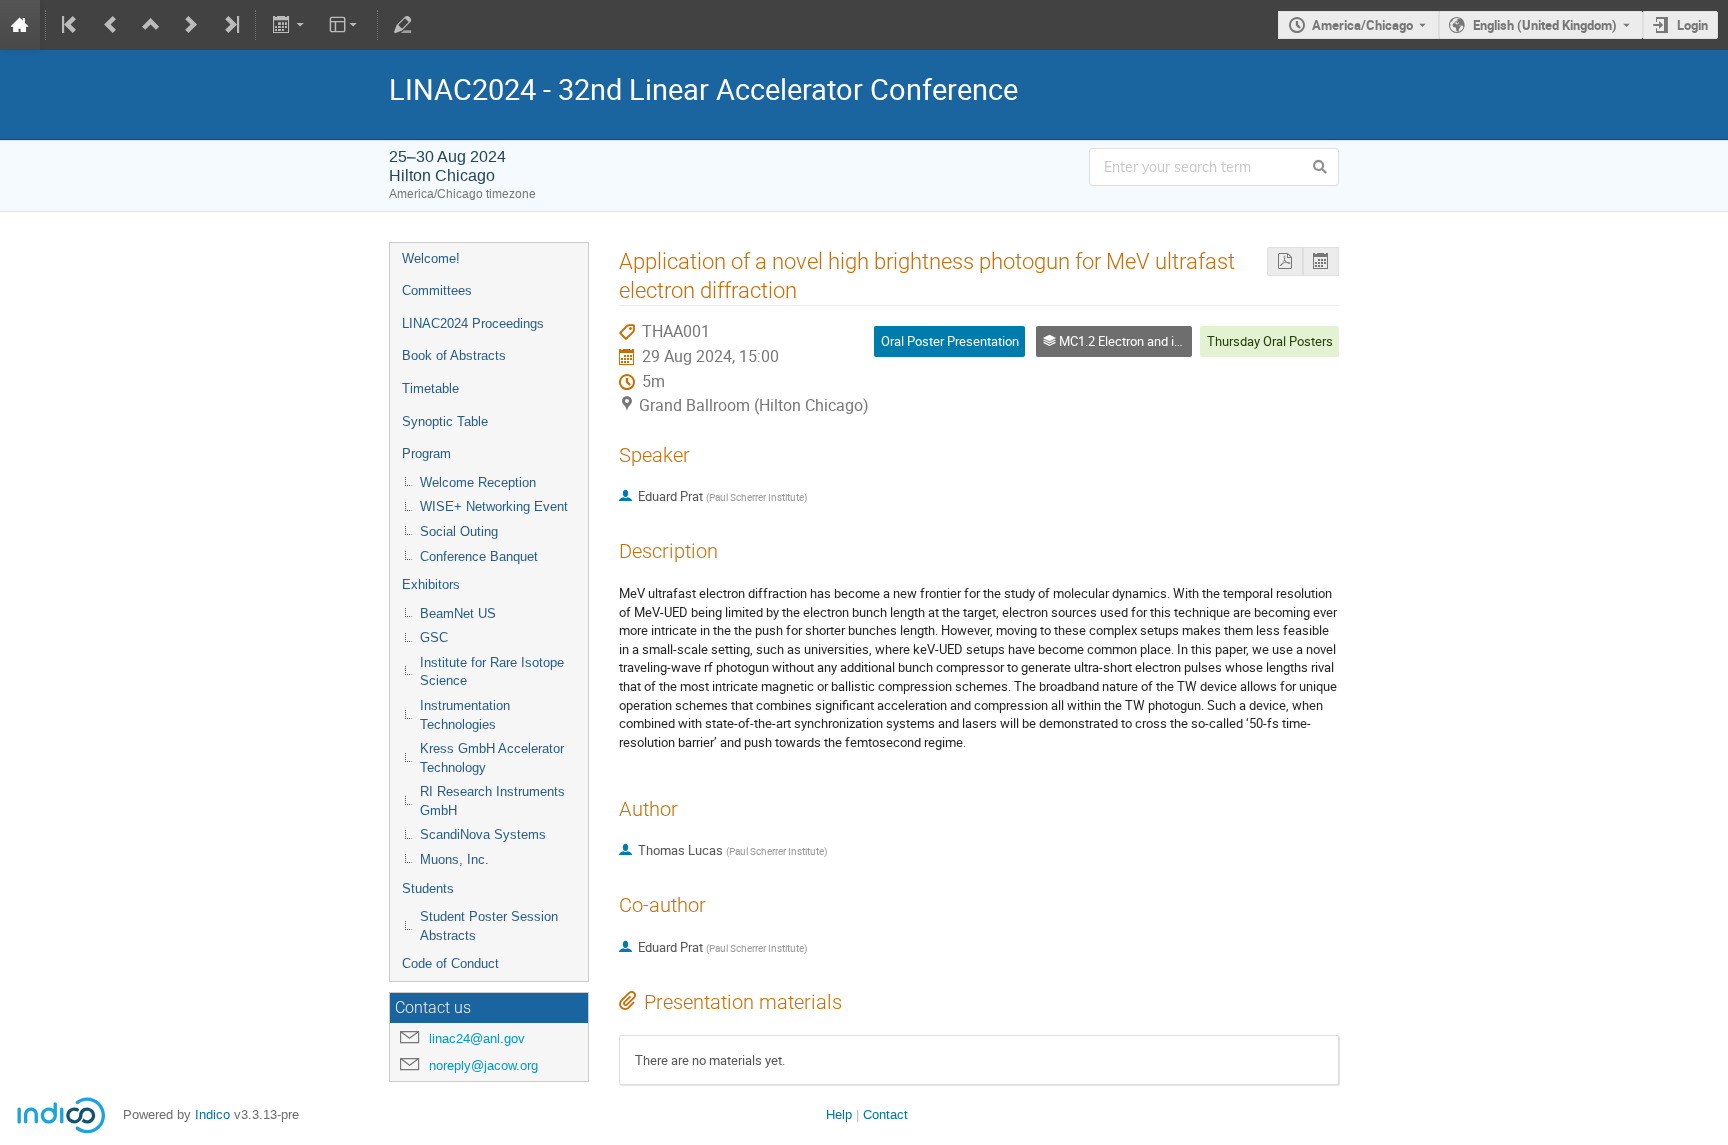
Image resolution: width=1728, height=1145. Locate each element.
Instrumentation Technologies (465, 715)
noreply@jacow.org (483, 1065)
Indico (212, 1114)
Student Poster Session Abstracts (489, 926)
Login (1692, 25)
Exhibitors (431, 584)
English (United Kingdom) (1545, 25)
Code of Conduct (450, 963)
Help (839, 1114)
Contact (885, 1114)
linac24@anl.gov (477, 1038)
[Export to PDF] (1285, 261)
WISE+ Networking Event (494, 506)
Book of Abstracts (454, 355)
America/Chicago (1362, 25)
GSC (434, 637)
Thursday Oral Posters (1270, 341)
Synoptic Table (445, 421)
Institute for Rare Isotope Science (492, 672)
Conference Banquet (479, 556)
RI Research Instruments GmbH (492, 801)
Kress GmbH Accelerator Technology (492, 758)
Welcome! (431, 258)
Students (428, 888)
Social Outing (459, 531)
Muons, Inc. (454, 859)
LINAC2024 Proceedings (473, 323)
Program (426, 453)
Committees (437, 290)
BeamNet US (458, 613)
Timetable (430, 388)
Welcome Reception (478, 482)
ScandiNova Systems (483, 834)
